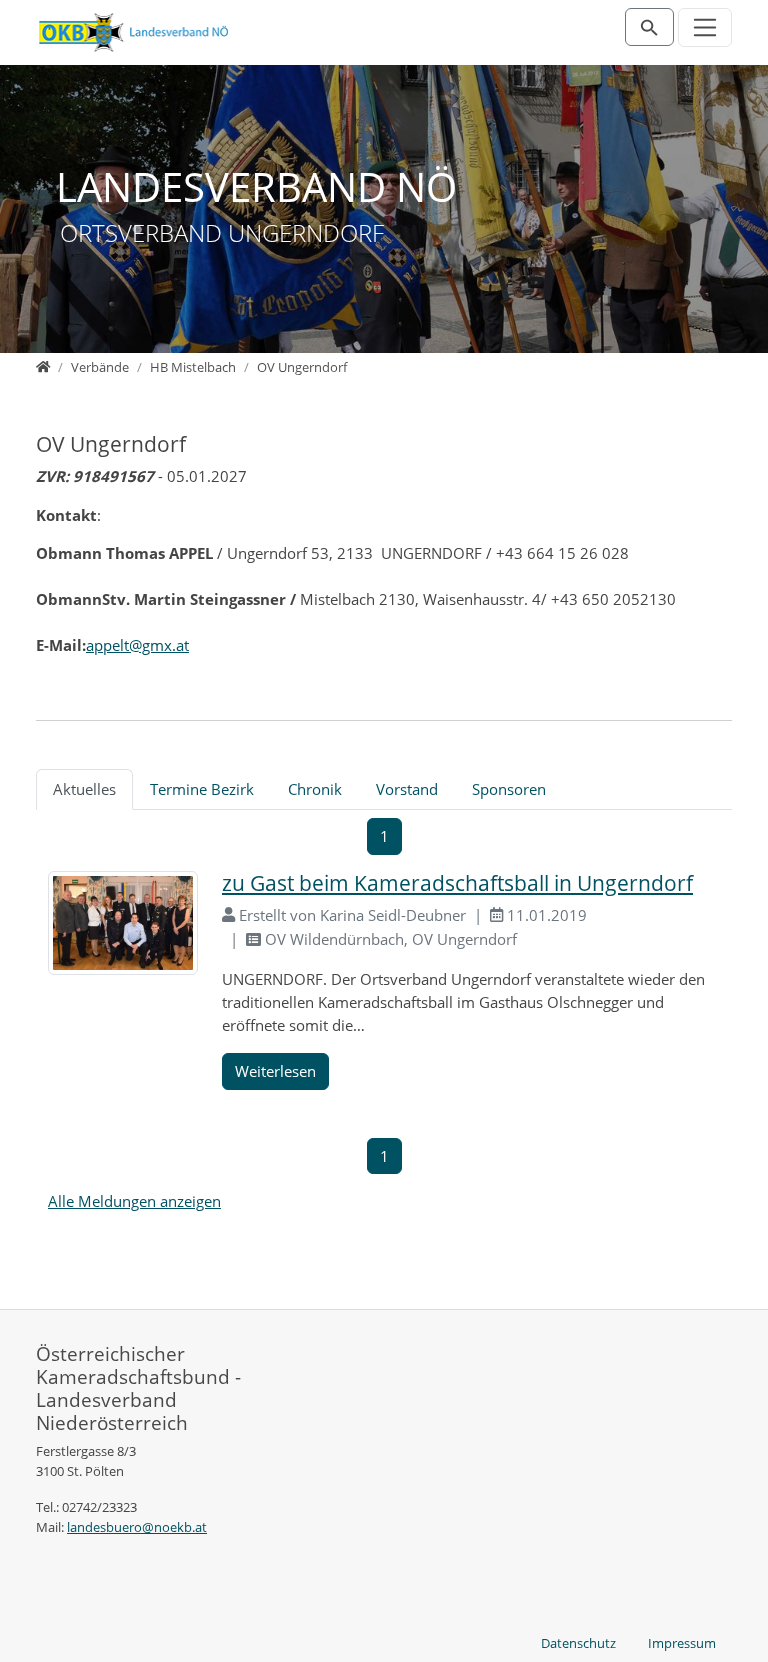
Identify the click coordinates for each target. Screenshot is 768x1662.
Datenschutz (578, 1643)
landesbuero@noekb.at (137, 1527)
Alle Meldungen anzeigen (134, 1201)
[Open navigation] (705, 27)
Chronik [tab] (315, 789)
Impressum (682, 1643)
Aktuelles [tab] (84, 789)
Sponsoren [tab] (509, 789)
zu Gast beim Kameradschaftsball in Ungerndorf (457, 883)
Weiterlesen (275, 1071)
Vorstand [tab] (407, 789)
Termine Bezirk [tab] (202, 789)
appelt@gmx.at (137, 645)
